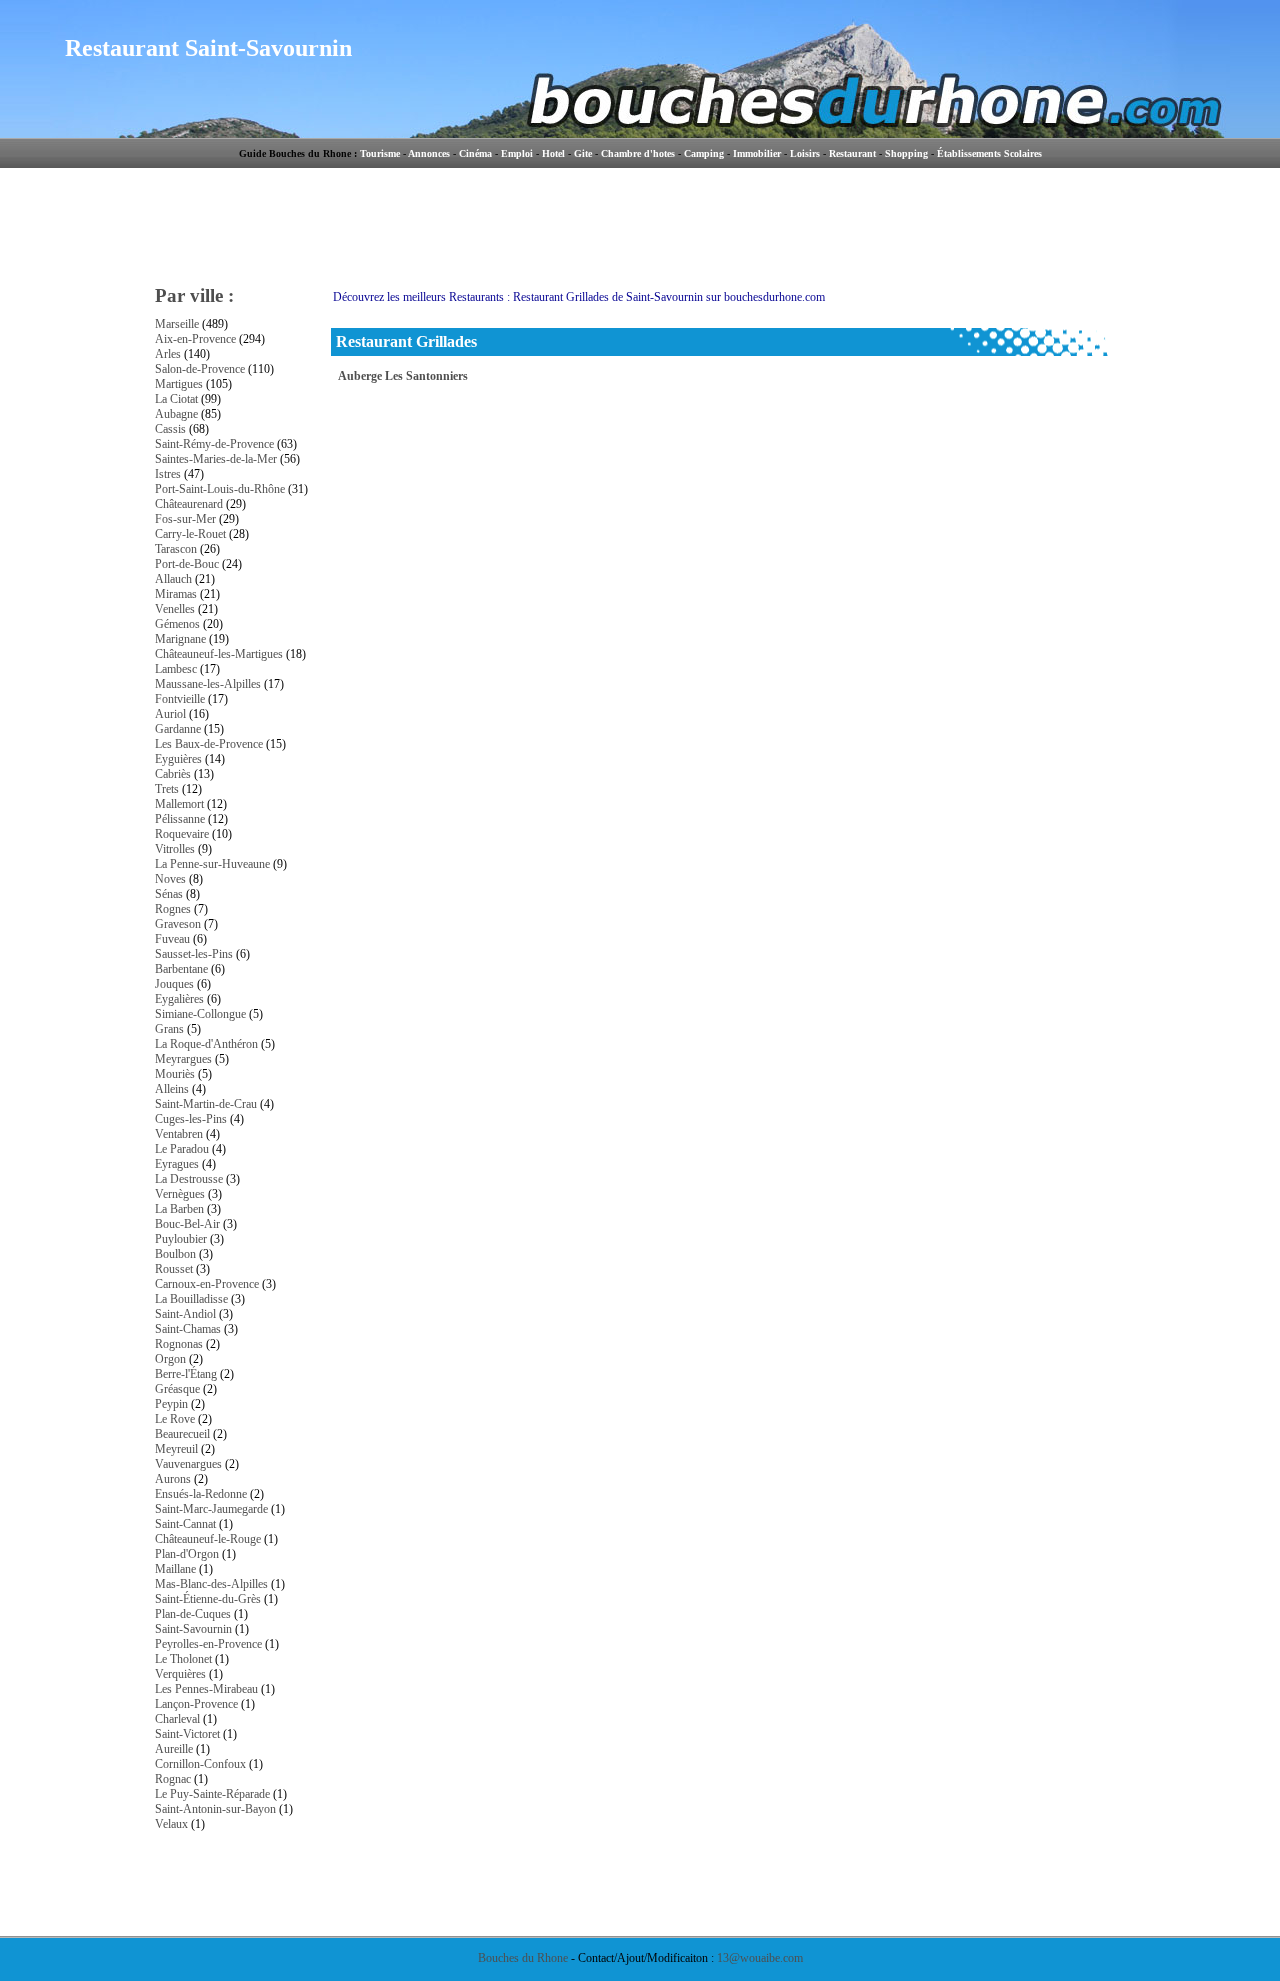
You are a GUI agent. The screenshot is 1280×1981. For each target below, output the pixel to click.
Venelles (175, 609)
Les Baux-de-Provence (209, 744)
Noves (170, 879)
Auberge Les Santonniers (403, 376)
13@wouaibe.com (760, 1958)
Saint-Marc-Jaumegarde (211, 1509)
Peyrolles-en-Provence (208, 1644)
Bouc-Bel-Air (187, 1224)
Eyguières (178, 759)
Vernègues (180, 1194)
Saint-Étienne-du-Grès (208, 1599)
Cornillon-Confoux (200, 1764)
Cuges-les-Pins (191, 1119)
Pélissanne (180, 819)
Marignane (180, 639)
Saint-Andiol (185, 1314)
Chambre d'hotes (638, 153)
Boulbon (175, 1254)
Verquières (180, 1674)
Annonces (429, 153)
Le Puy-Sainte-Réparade (212, 1794)
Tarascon (176, 549)
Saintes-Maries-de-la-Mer (216, 459)
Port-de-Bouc (187, 564)
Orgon (170, 1359)
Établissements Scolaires (989, 153)
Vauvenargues (188, 1464)
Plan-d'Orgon (187, 1554)
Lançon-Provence (196, 1704)
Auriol (170, 714)
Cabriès (173, 774)
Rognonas (179, 1344)
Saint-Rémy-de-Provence (214, 444)
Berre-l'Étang (186, 1374)
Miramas (176, 594)
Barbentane (181, 969)
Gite (583, 153)
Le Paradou (182, 1149)
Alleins (172, 1089)
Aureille (174, 1749)
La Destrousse (189, 1179)
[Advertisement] (724, 225)
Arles (168, 354)
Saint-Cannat (185, 1524)
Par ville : (194, 295)
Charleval (177, 1719)
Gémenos (177, 624)
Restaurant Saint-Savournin (208, 48)
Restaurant (852, 153)
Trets (167, 789)
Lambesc (176, 669)
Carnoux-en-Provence (207, 1284)
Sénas (169, 894)
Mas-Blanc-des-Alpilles (211, 1584)
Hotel (553, 153)
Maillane (175, 1569)
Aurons (173, 1479)
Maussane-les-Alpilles (208, 684)
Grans (169, 1029)
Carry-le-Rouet (190, 534)
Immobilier (757, 153)
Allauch (173, 579)
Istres (168, 474)
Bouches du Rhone (523, 1958)
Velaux (171, 1824)
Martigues (179, 384)
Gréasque (177, 1389)
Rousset (174, 1269)
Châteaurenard (189, 504)
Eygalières (179, 999)
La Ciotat (176, 399)
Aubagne (176, 414)
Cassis (170, 429)
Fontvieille (180, 699)
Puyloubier (181, 1239)
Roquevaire (182, 834)
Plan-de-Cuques (193, 1614)
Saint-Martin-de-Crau (206, 1104)
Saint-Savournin (193, 1629)
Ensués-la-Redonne (201, 1494)
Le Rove (175, 1419)
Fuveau (172, 939)
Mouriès (175, 1074)
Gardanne (178, 729)
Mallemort (179, 804)
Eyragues (177, 1164)
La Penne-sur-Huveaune (212, 864)
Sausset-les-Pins (194, 954)
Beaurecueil (182, 1434)
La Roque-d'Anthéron (206, 1044)
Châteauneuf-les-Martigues (219, 654)
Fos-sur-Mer (185, 519)
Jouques (174, 984)
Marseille (177, 324)
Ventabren (179, 1134)
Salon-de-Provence (200, 369)
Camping (704, 153)
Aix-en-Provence (195, 339)
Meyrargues (183, 1059)
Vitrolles (175, 849)
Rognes (173, 909)
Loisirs (805, 153)
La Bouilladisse (191, 1299)
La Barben (179, 1209)
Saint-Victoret (187, 1734)
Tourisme (380, 153)
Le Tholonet (183, 1659)
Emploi (517, 153)
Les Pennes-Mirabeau (206, 1689)
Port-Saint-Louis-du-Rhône (220, 489)
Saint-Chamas (188, 1329)
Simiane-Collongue (200, 1014)
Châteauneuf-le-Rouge (208, 1539)
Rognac (173, 1779)
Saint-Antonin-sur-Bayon (215, 1809)
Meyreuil (176, 1449)
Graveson (178, 924)
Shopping (906, 153)
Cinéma (475, 153)
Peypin (171, 1404)
